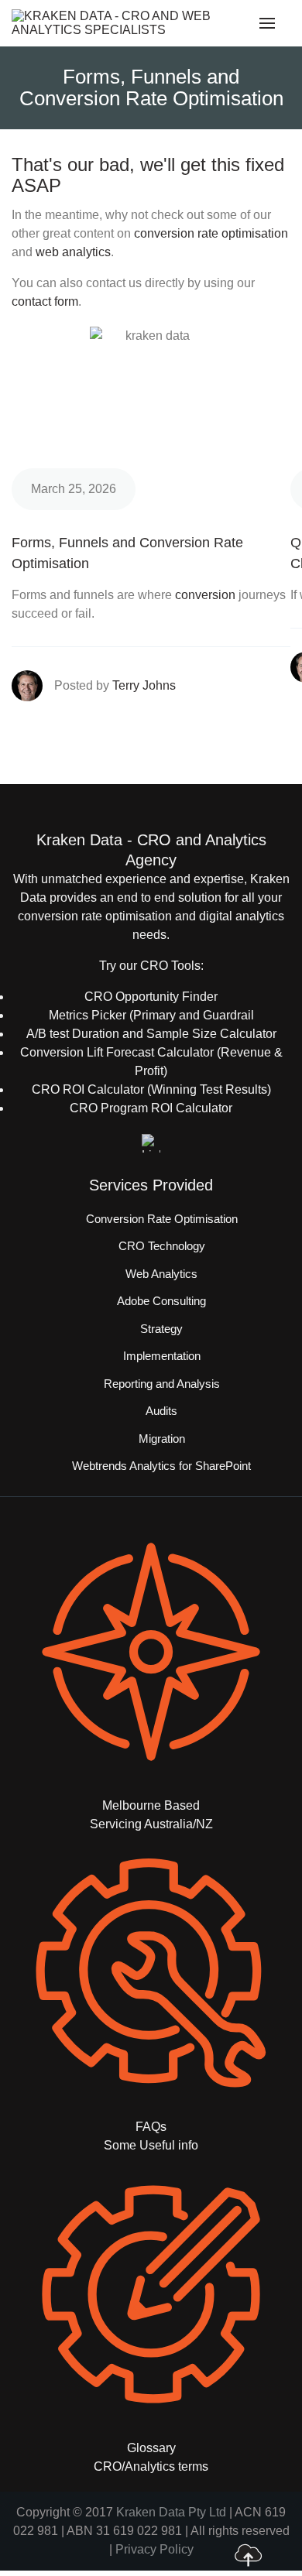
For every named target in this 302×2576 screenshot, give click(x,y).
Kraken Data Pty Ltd (171, 2512)
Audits (161, 1411)
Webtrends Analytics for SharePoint (161, 1466)
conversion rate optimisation (211, 233)
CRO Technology (162, 1246)
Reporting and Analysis (162, 1384)
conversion (205, 595)
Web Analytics (161, 1274)
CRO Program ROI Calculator (151, 1108)
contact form (45, 301)
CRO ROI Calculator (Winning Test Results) (151, 1089)
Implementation (162, 1356)
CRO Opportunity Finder (151, 997)
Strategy (161, 1329)
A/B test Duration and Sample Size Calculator (151, 1034)
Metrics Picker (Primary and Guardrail (151, 1015)
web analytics (73, 252)
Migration (162, 1439)
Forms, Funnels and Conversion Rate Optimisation (127, 553)
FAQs (151, 2127)
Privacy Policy (154, 2549)
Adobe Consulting (161, 1301)
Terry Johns (144, 685)
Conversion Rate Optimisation (162, 1219)
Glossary (151, 2448)
